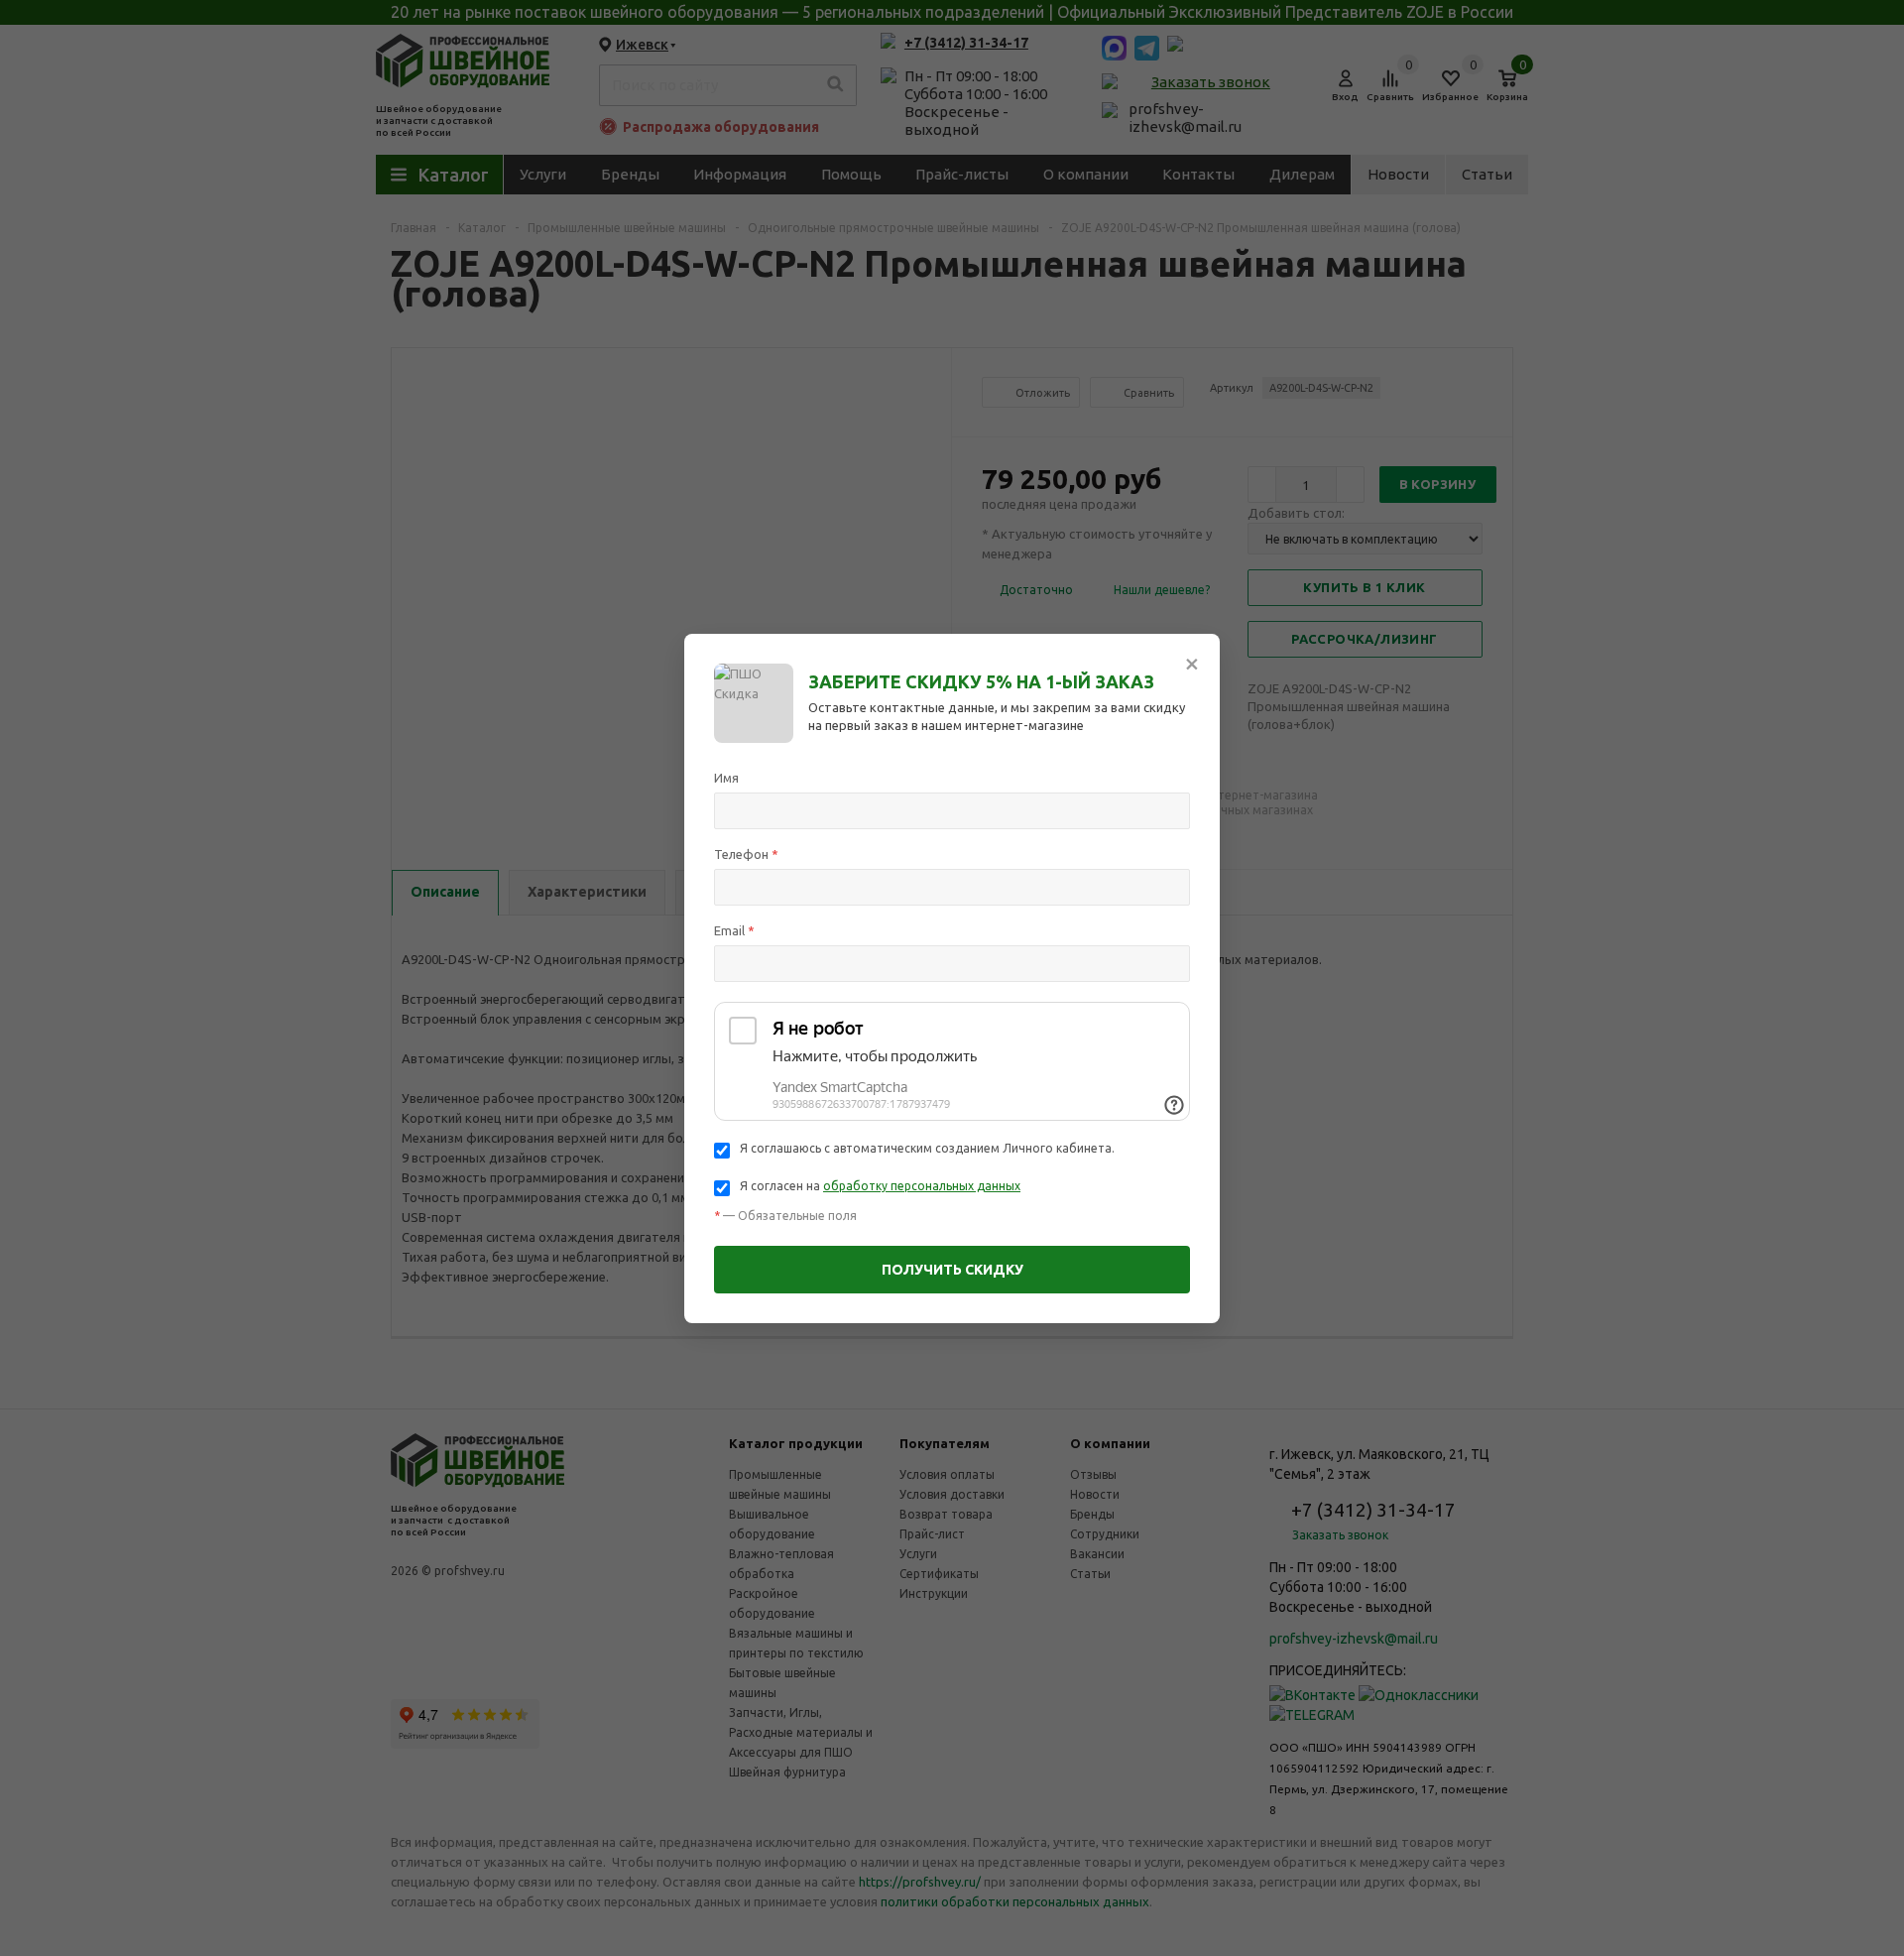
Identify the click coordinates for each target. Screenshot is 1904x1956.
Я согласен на (880, 1186)
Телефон (746, 854)
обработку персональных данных (922, 1186)
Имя (726, 778)
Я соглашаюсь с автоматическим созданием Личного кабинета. (927, 1148)
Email (734, 930)
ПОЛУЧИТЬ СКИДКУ (952, 1270)
